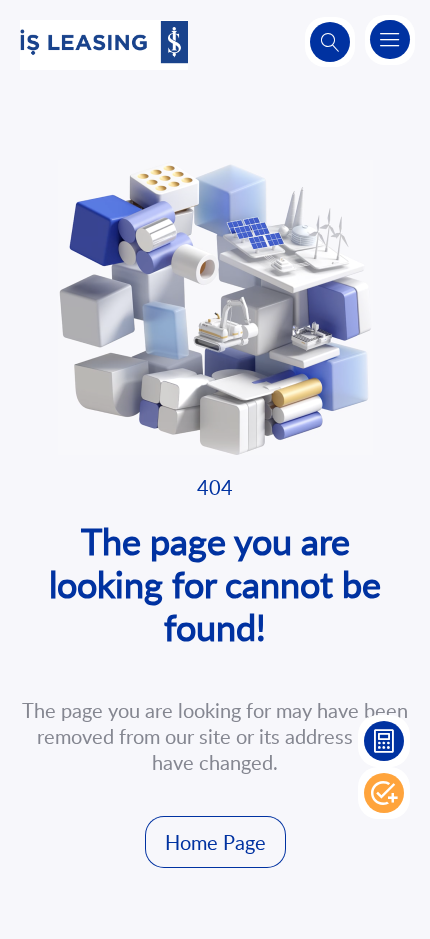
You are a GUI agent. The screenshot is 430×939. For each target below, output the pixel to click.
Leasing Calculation (384, 741)
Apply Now (384, 793)
